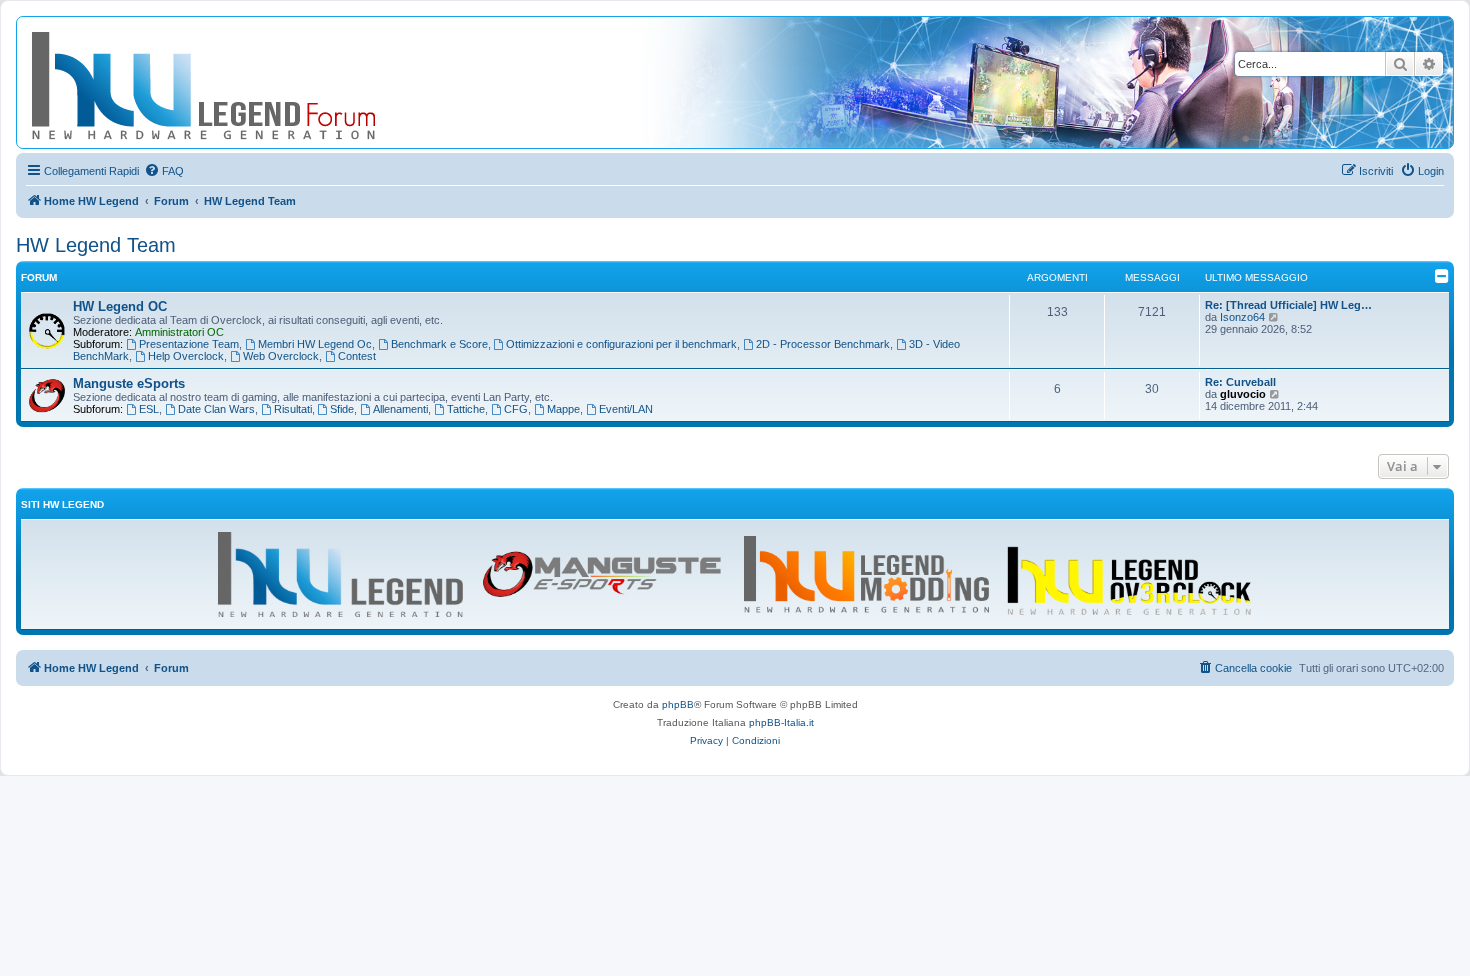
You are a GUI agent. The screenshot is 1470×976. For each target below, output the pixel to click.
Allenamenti (400, 409)
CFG (516, 409)
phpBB (678, 704)
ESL (149, 409)
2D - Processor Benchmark (823, 344)
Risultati (293, 409)
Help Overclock (186, 356)
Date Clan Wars (216, 409)
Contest (357, 356)
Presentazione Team (189, 344)
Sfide (342, 409)
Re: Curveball (1240, 382)
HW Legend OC (120, 306)
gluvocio (1243, 394)
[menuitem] (164, 171)
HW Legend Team (96, 245)
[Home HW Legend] (236, 82)
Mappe (563, 409)
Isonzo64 (1242, 317)
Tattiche (466, 409)
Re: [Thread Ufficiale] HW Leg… (1288, 305)
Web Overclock (281, 356)
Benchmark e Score (439, 344)
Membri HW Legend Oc (315, 344)
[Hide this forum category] (1442, 276)
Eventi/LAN (626, 409)
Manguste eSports (129, 383)
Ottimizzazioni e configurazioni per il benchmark (621, 344)
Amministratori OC (179, 332)
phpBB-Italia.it (781, 722)
